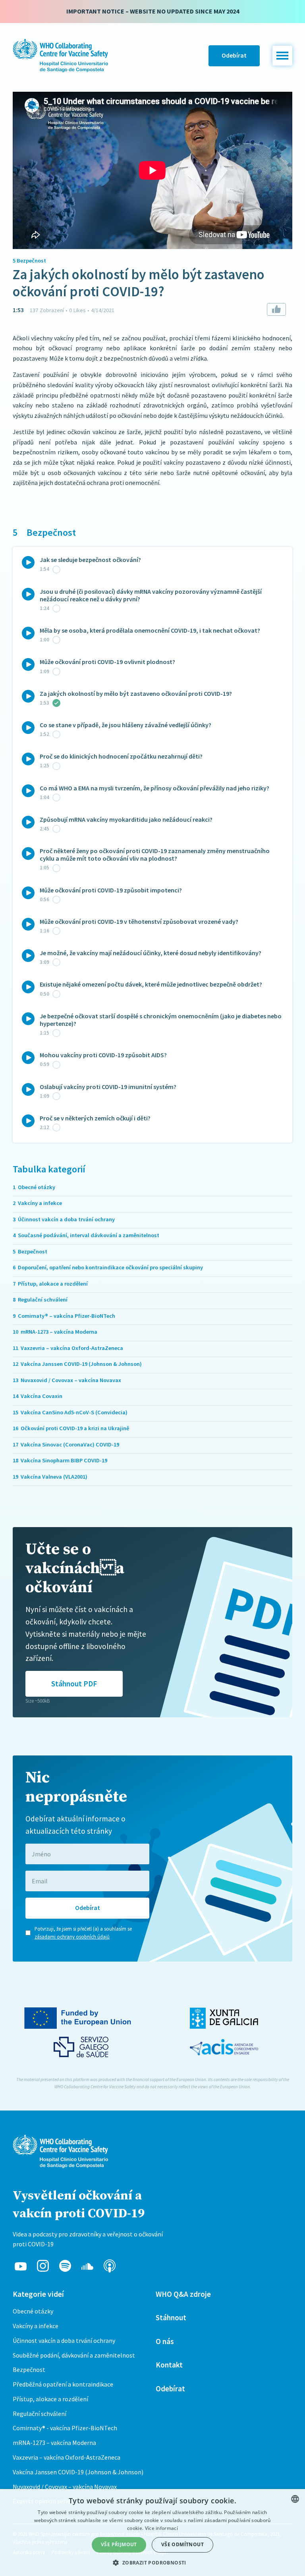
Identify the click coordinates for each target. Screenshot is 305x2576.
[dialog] (152, 2533)
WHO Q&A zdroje (183, 2294)
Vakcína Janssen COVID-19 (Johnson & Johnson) (78, 2472)
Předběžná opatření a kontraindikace (63, 2384)
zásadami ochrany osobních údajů (72, 1937)
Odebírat (234, 55)
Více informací (161, 2528)
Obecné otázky (33, 2311)
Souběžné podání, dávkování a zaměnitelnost (74, 2355)
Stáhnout (171, 2317)
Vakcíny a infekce (36, 2326)
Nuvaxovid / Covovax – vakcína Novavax (65, 2487)
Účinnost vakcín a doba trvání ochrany (64, 2340)
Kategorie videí (38, 2294)
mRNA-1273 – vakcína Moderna (54, 2443)
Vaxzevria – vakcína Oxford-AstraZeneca (67, 2457)
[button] (282, 56)
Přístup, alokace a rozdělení (50, 2399)
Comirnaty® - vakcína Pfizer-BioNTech (65, 2428)
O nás (165, 2341)
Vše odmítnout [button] (182, 2544)
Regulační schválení (40, 2414)
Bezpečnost (29, 2369)
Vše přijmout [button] (119, 2544)
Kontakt (169, 2365)
